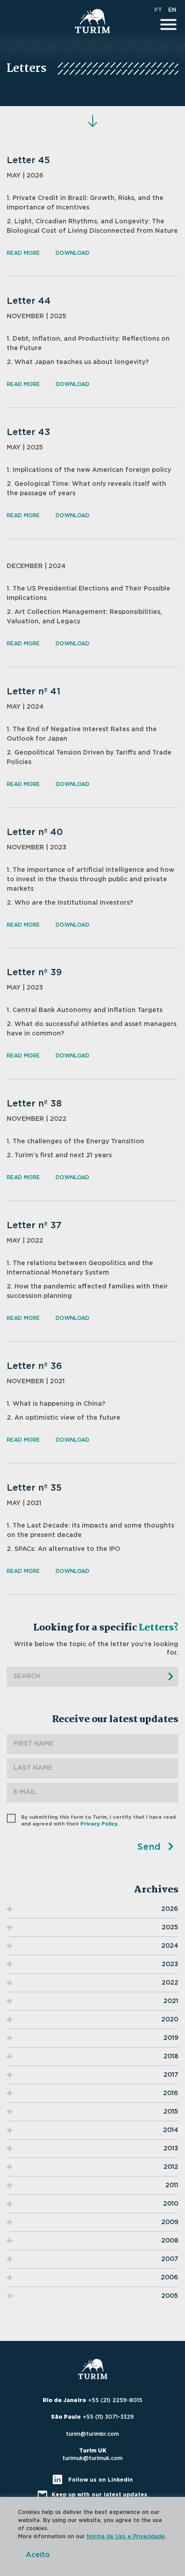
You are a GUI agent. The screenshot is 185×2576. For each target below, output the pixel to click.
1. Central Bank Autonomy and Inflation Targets (85, 1010)
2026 (170, 1909)
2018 (171, 2056)
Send (150, 1847)
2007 (170, 2259)
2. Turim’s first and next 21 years (59, 1155)
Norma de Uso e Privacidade (126, 2536)
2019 (171, 2038)
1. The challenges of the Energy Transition (75, 1141)
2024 (170, 1946)
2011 (172, 2185)
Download (73, 253)
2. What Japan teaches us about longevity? (78, 362)
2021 (171, 2001)
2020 (170, 2020)
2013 (171, 2149)
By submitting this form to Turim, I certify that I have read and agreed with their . (99, 1821)
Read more (23, 253)
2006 (170, 2278)
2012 (171, 2167)
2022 (170, 1983)
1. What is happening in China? (56, 1404)
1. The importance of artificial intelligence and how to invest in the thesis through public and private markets (90, 879)
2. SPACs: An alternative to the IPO (64, 1549)
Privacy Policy (99, 1824)
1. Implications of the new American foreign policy (89, 470)
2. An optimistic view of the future (64, 1418)
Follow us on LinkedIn (100, 2480)
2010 (171, 2204)
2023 (170, 1964)
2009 (170, 2222)
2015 (171, 2112)
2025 (170, 1928)
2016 (171, 2093)
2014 (171, 2130)
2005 (170, 2296)
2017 (171, 2075)
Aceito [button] (38, 2555)
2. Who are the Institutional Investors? (70, 903)
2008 (170, 2241)
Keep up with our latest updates (99, 2495)
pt (158, 10)
